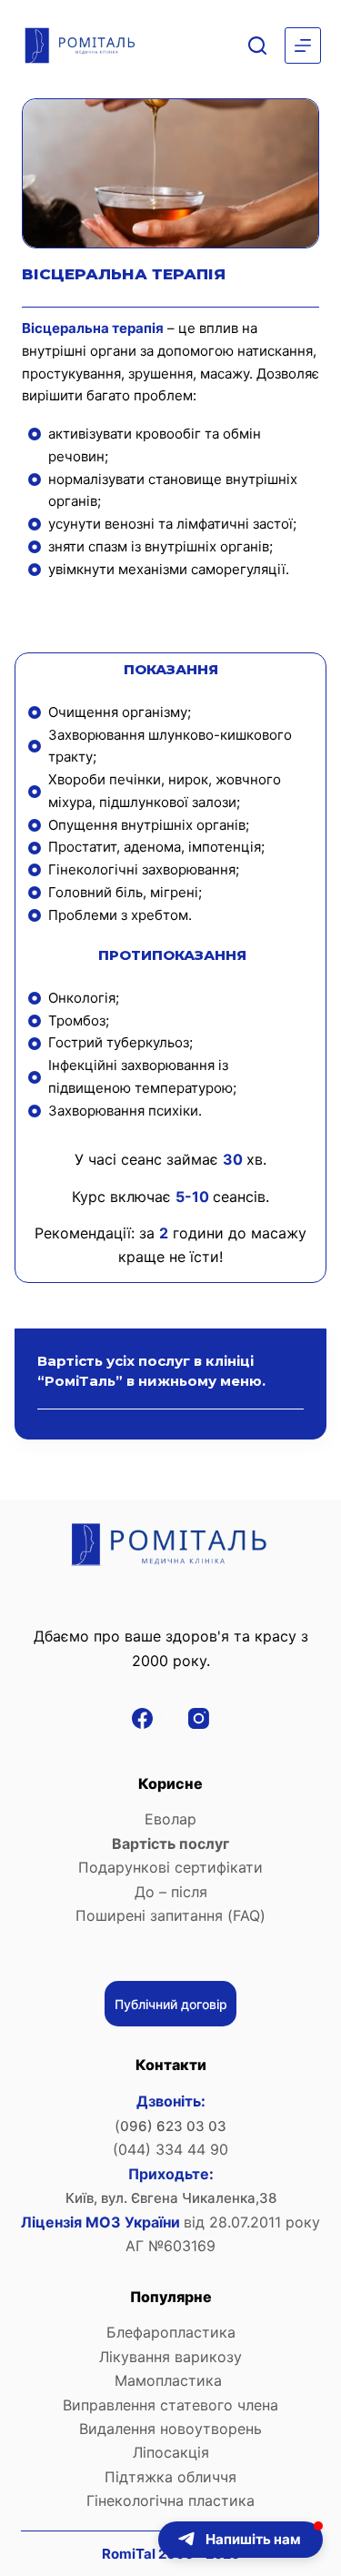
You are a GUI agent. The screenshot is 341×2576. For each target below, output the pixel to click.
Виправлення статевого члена (170, 2405)
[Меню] (303, 45)
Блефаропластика (171, 2332)
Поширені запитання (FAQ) (170, 1915)
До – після (171, 1892)
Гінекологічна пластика (170, 2500)
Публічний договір (171, 2004)
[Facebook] (143, 1719)
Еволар (170, 1819)
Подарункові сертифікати (170, 1867)
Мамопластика (170, 2380)
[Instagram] (199, 1719)
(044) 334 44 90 (170, 2149)
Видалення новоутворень (170, 2429)
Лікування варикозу (170, 2357)
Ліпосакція (171, 2452)
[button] (241, 2540)
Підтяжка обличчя (170, 2477)
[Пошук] (257, 45)
